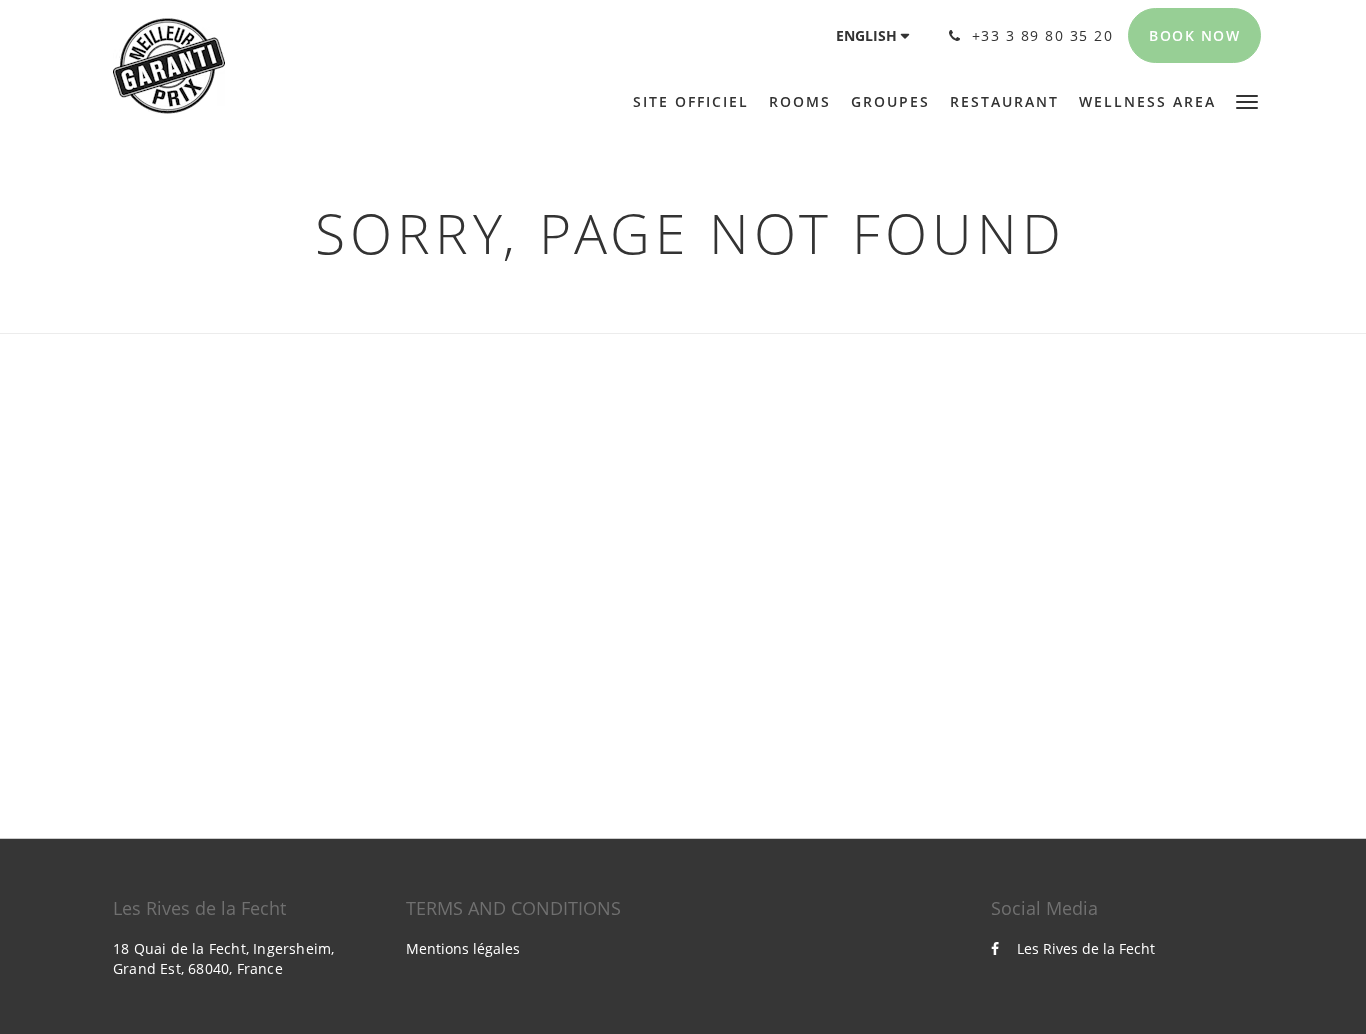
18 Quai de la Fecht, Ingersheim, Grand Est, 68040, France (223, 958)
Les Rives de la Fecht (1086, 948)
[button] (1247, 100)
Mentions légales (463, 948)
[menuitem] (696, 102)
